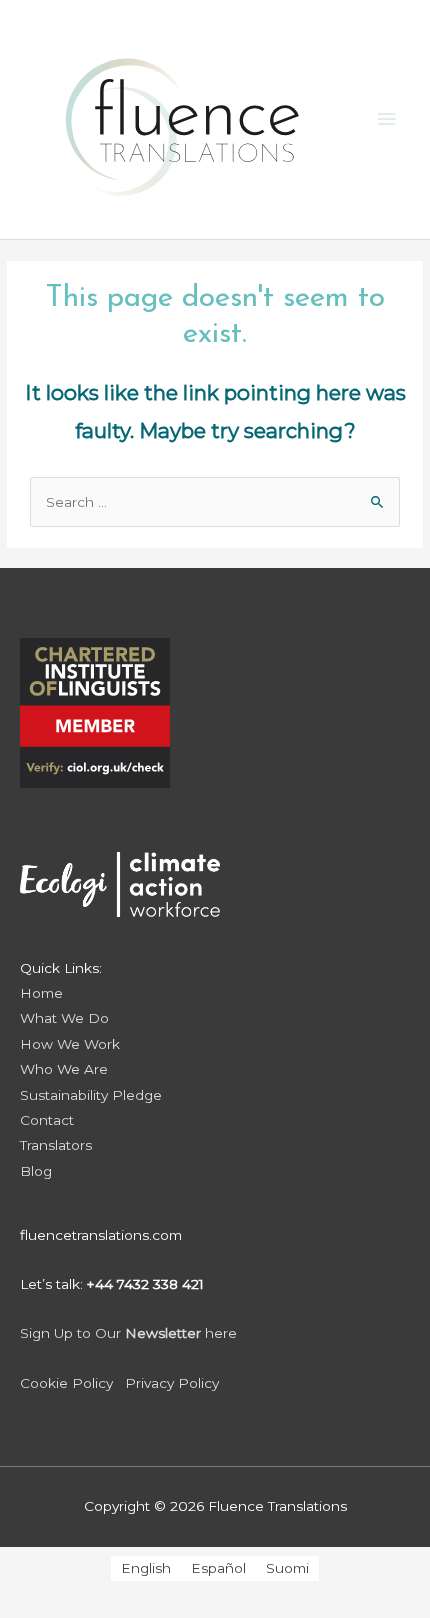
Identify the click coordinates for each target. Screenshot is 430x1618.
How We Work (70, 1044)
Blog (36, 1171)
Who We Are (64, 1069)
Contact (47, 1120)
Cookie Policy (66, 1383)
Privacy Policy (172, 1383)
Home (41, 993)
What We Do (64, 1018)
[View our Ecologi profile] (120, 871)
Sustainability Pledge (91, 1095)
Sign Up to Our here (128, 1333)
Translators (56, 1145)
